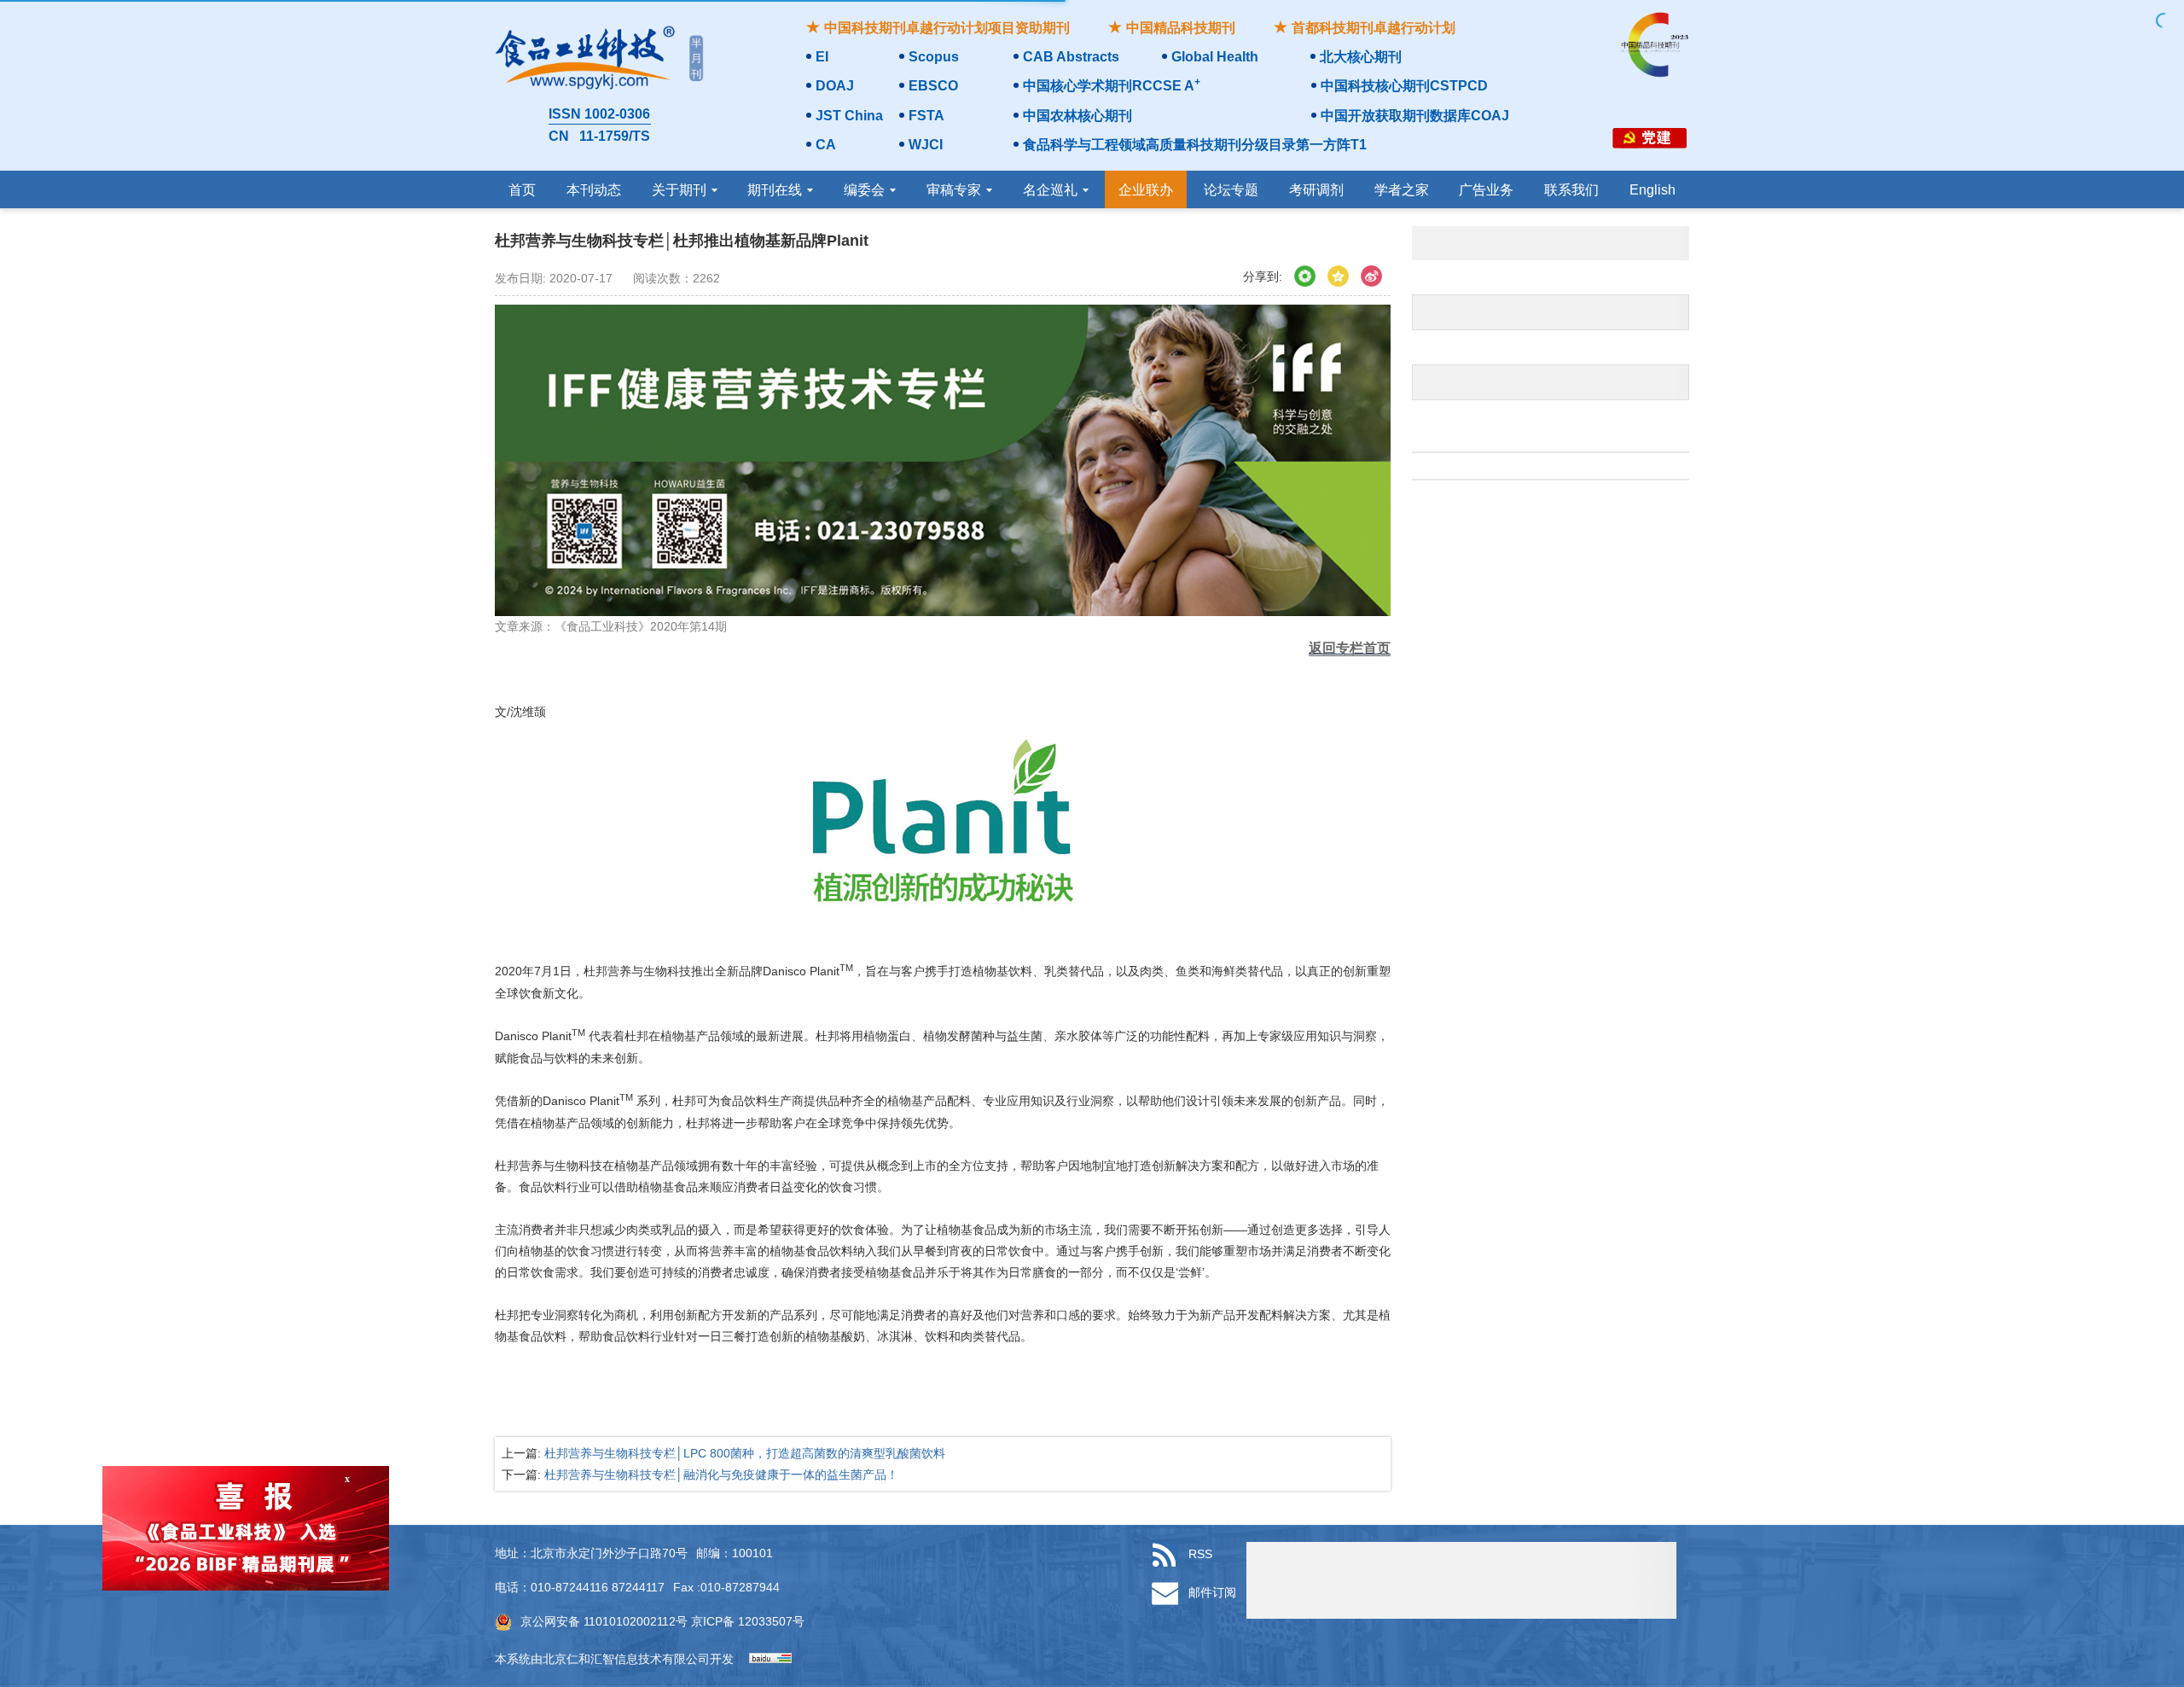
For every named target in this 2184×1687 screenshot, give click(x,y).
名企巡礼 (1050, 190)
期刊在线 (775, 190)
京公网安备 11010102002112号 (604, 1621)
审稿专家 (954, 190)
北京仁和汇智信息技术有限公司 (626, 1659)
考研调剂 (1316, 190)
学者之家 (1402, 190)
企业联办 (1146, 190)
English (1653, 190)
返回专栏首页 (1350, 648)
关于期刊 (679, 190)
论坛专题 (1231, 190)
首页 (522, 190)
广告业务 (1486, 190)
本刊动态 (594, 190)
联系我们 (1571, 190)
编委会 (864, 190)
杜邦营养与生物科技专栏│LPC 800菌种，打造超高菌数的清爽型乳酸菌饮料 (745, 1453)
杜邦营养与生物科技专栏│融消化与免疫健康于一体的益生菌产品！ (721, 1475)
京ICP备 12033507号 (746, 1621)
